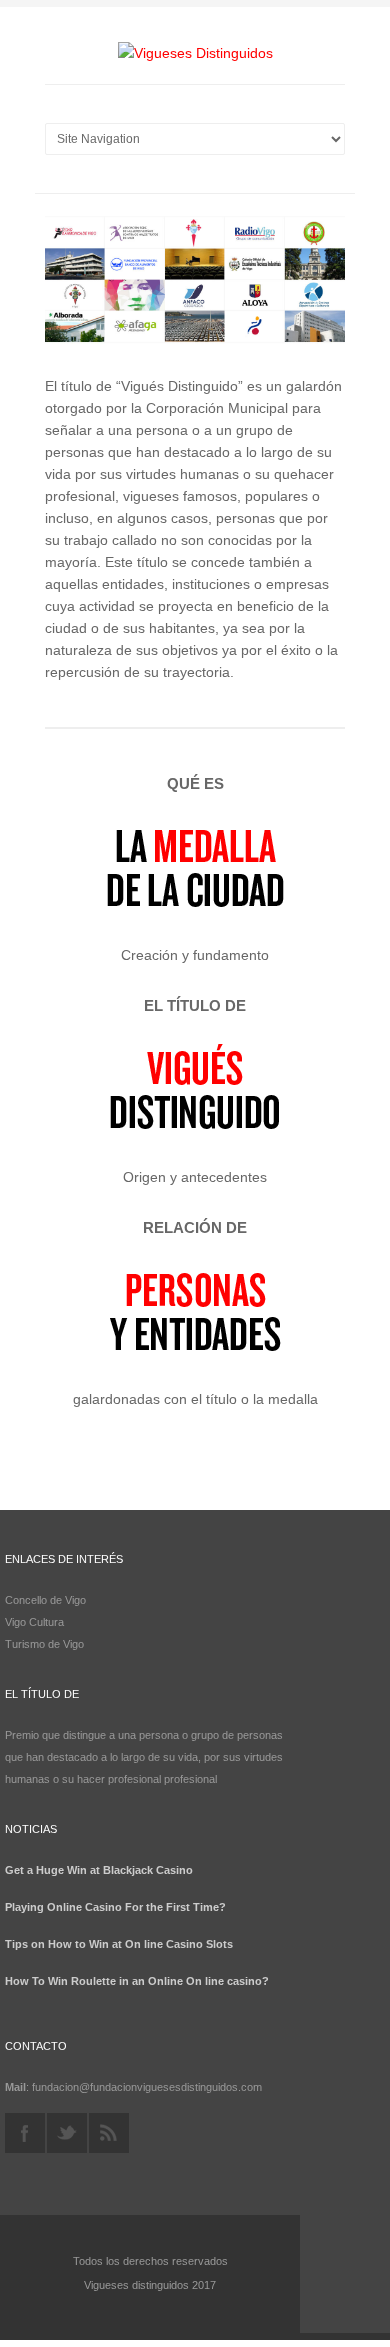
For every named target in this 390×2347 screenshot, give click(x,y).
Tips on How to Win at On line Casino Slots (119, 1944)
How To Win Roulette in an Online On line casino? (137, 1981)
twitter (67, 2133)
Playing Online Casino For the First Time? (115, 1907)
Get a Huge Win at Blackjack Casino (99, 1870)
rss (109, 2133)
